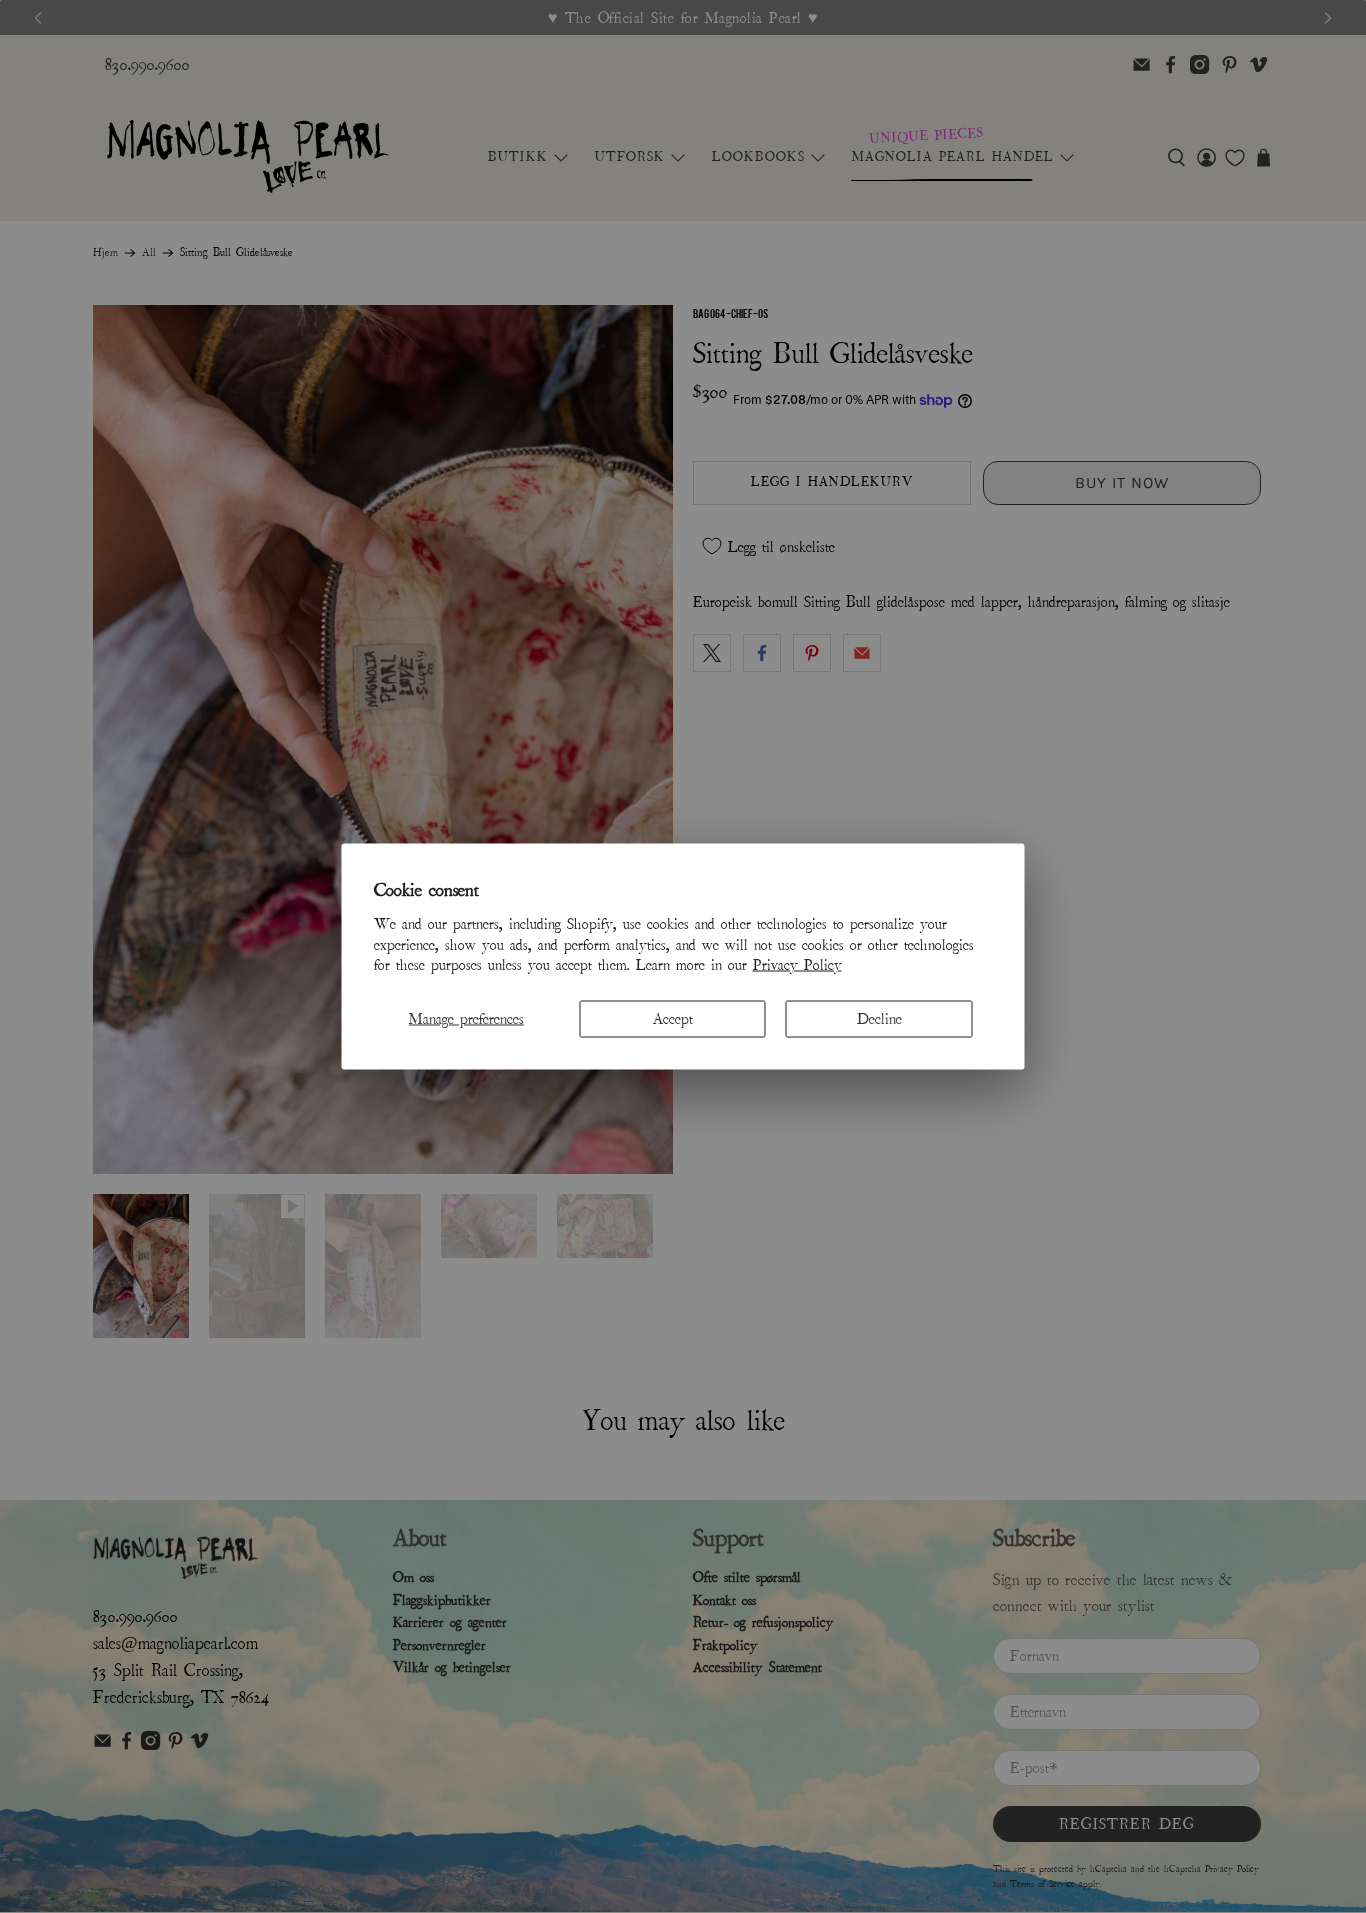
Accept (673, 1019)
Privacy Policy (797, 965)
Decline (879, 1019)
